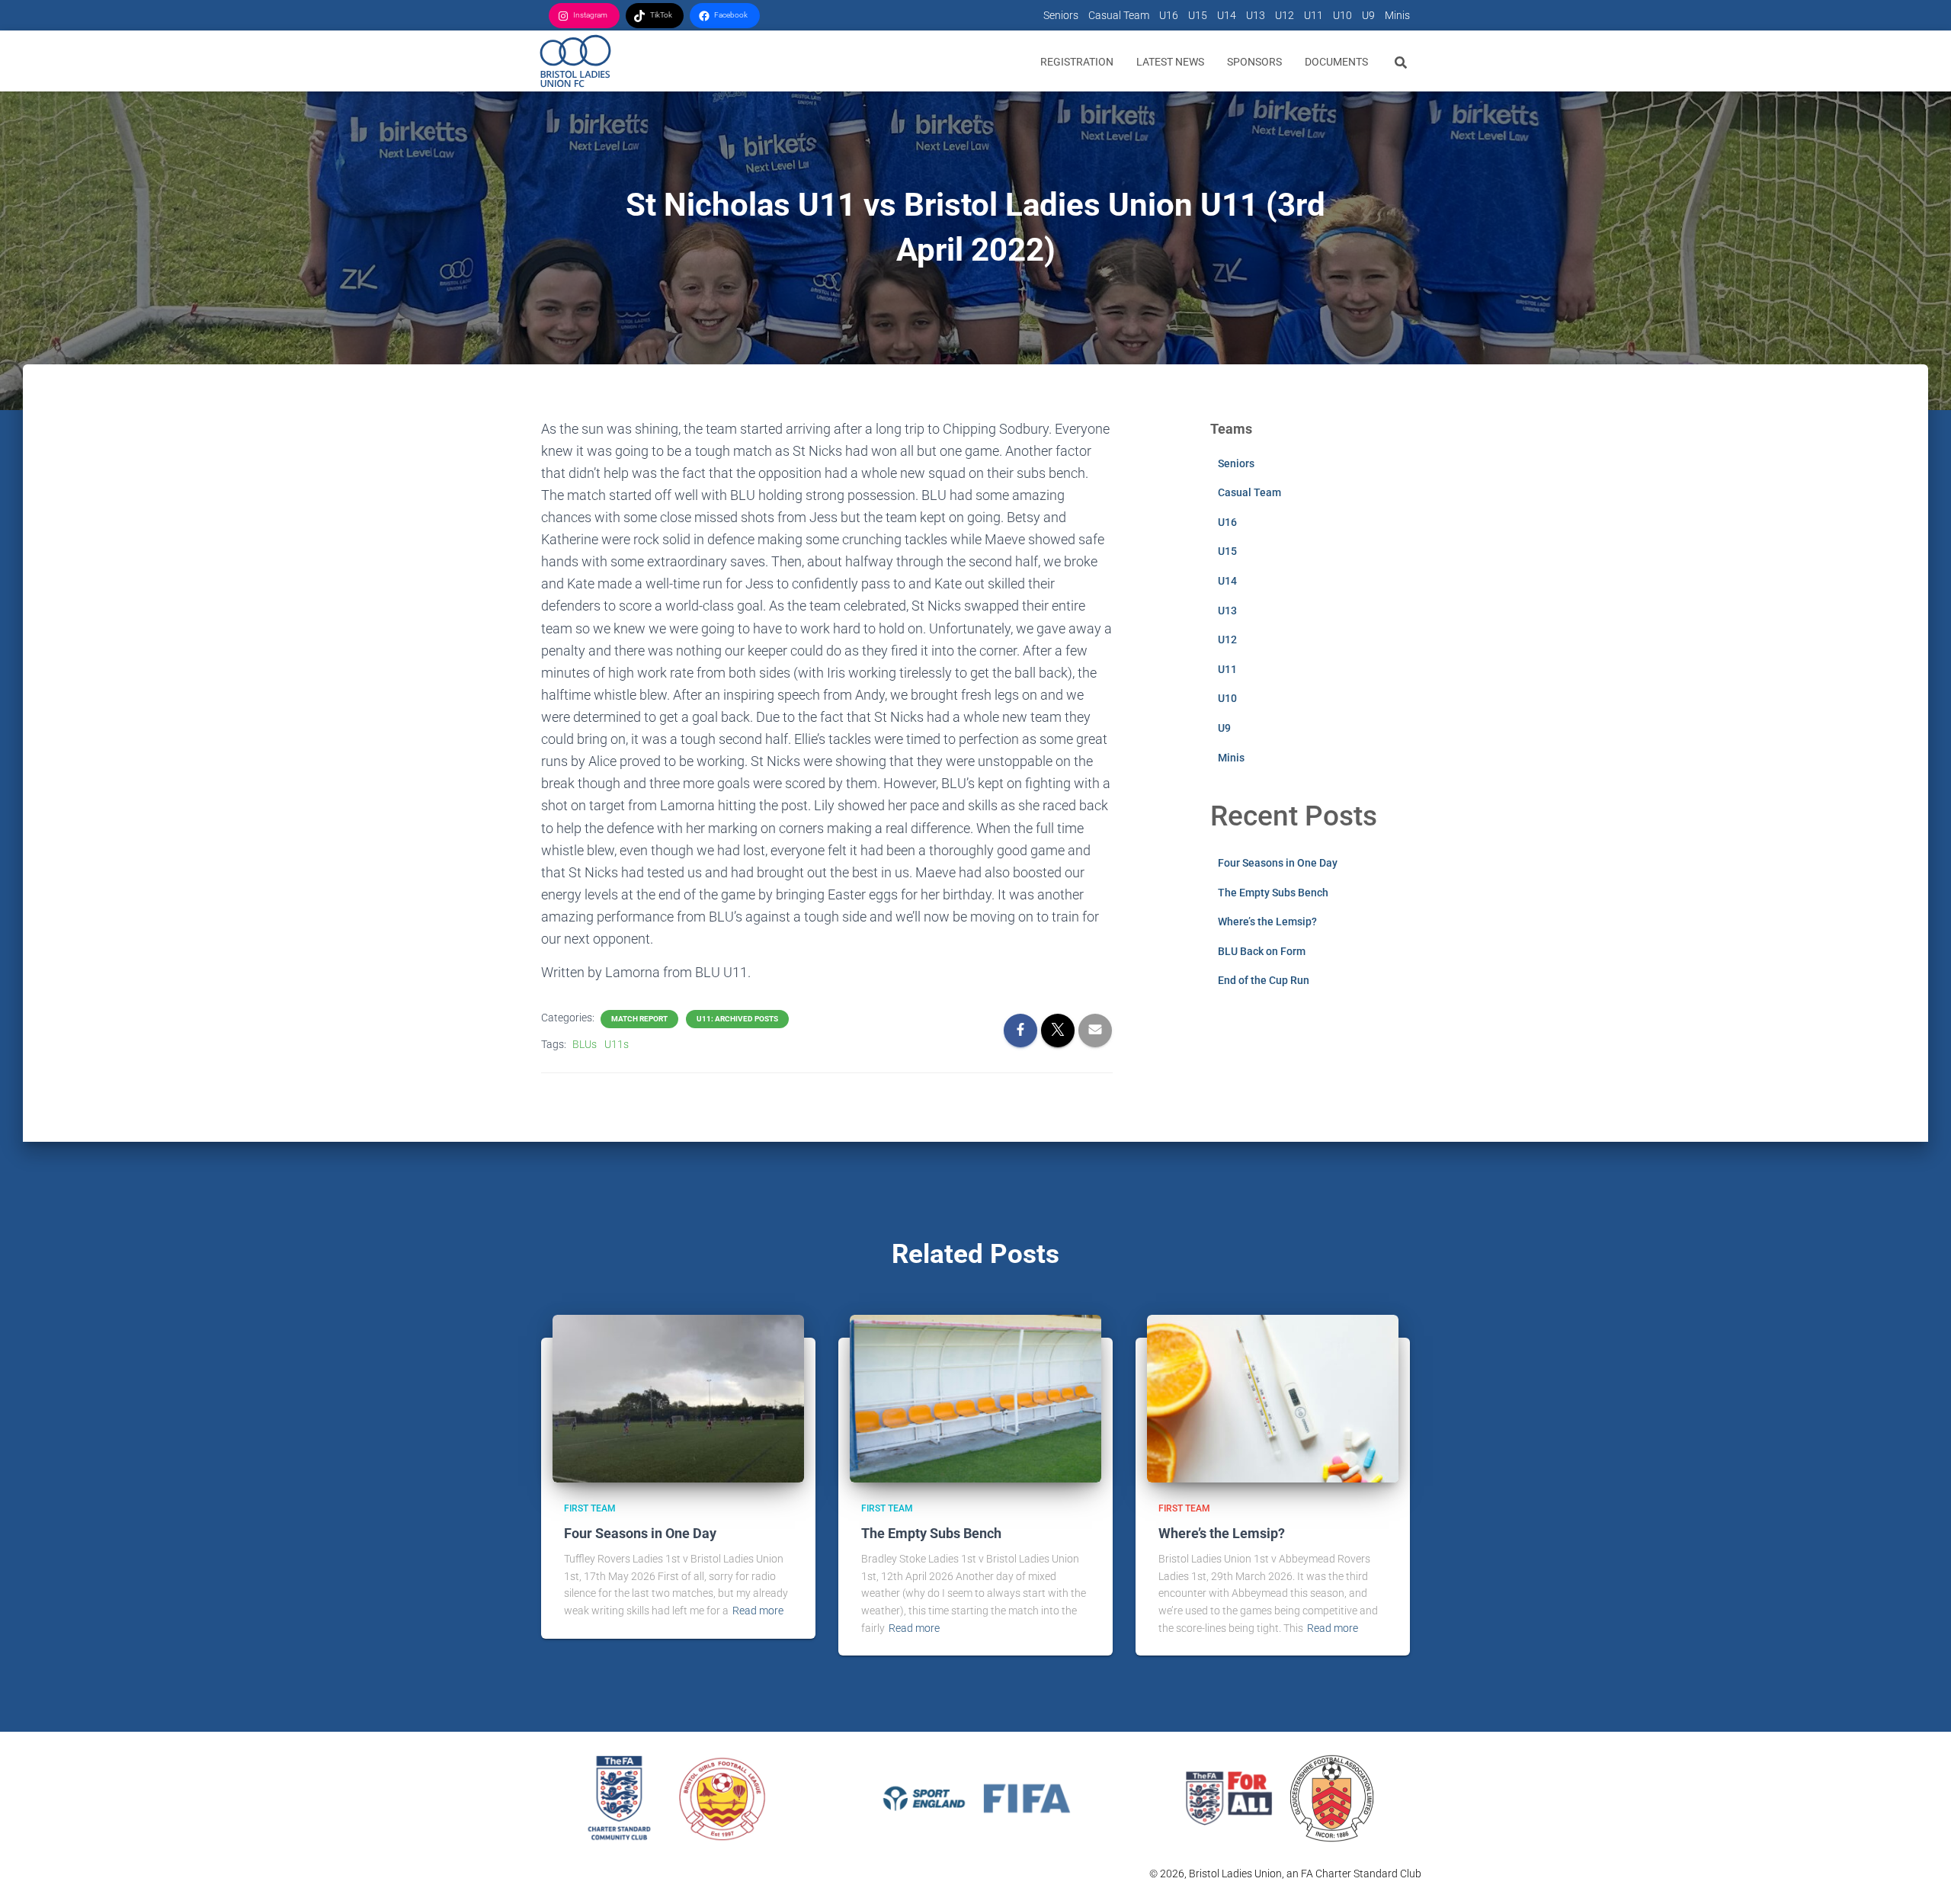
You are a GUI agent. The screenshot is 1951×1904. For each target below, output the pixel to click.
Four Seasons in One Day (1278, 863)
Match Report (639, 1019)
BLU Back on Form (1262, 951)
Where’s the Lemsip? (1267, 922)
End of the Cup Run (1264, 980)
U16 (1169, 15)
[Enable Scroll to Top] (1921, 1874)
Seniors (1061, 15)
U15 (1198, 15)
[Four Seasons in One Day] (678, 1397)
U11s (617, 1044)
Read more (758, 1611)
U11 (1313, 15)
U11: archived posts (737, 1019)
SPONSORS (1254, 62)
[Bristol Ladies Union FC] (575, 61)
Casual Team (1119, 15)
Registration (1077, 62)
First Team (590, 1508)
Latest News (1170, 62)
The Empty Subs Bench (1273, 893)
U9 (1368, 15)
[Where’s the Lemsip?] (1273, 1397)
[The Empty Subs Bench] (975, 1397)
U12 (1285, 15)
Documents (1336, 62)
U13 (1256, 15)
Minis (1397, 15)
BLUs (585, 1044)
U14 (1227, 15)
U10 (1342, 15)
